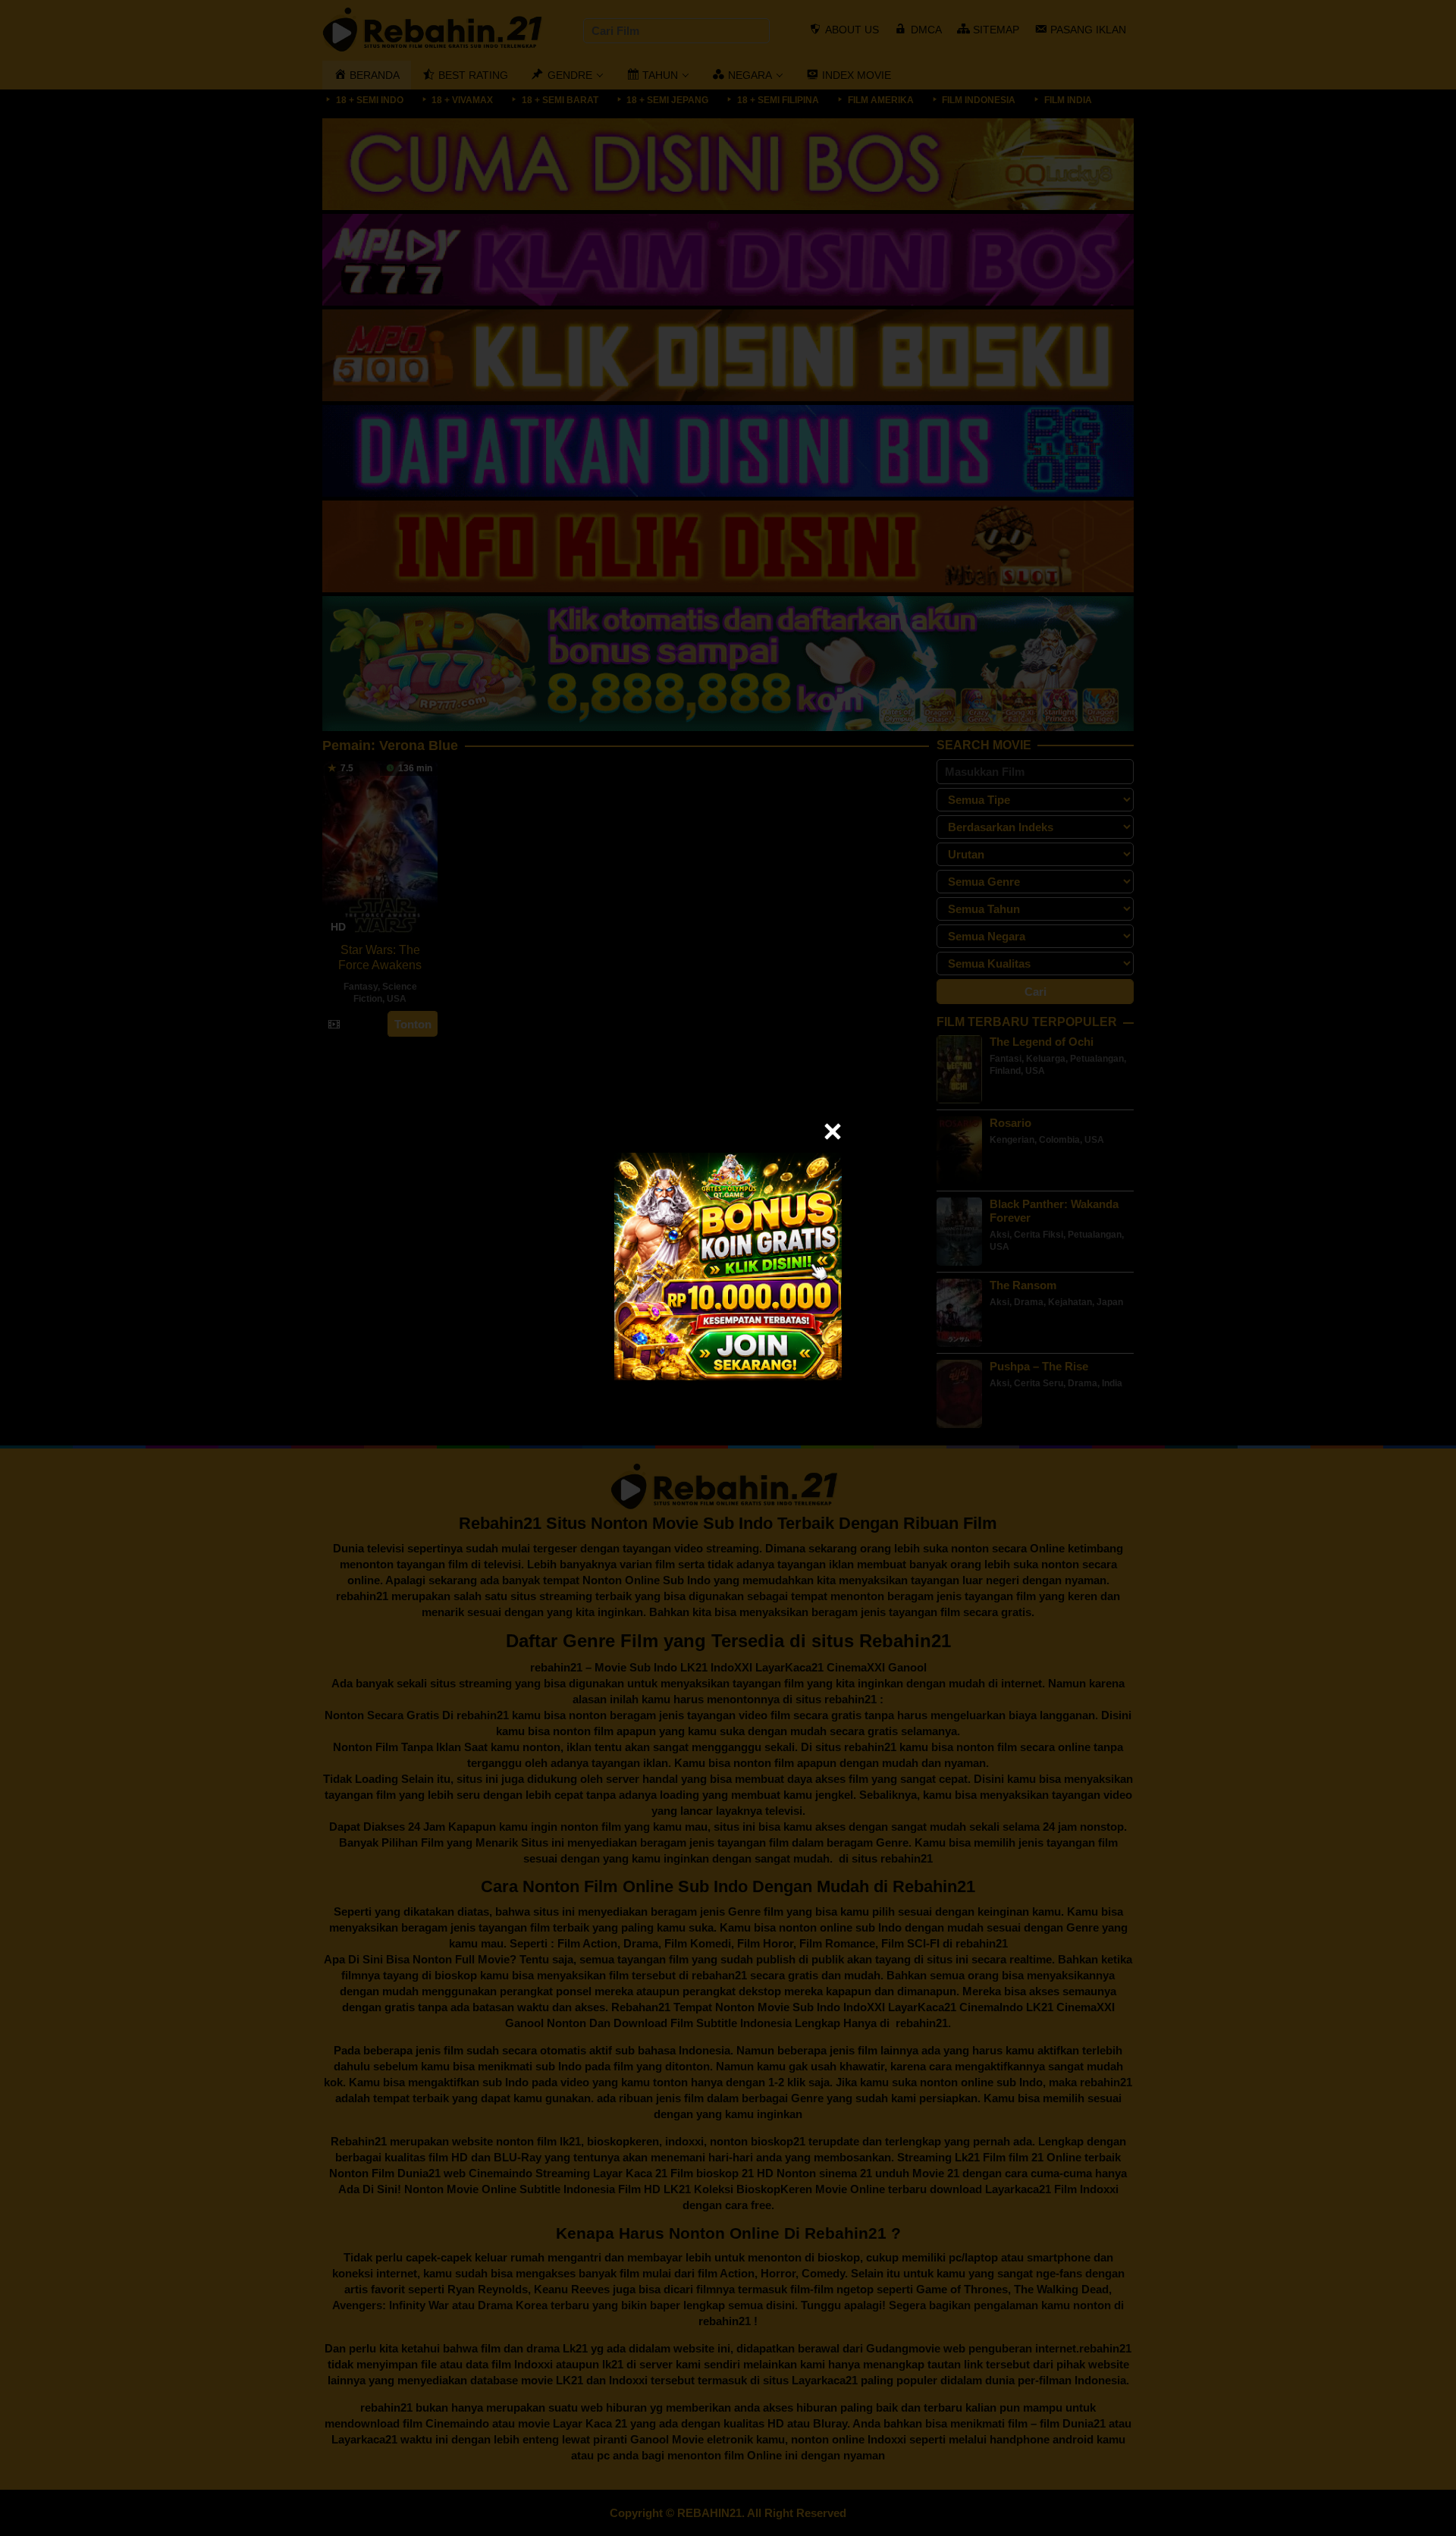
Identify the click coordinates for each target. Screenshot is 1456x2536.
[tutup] (833, 1131)
